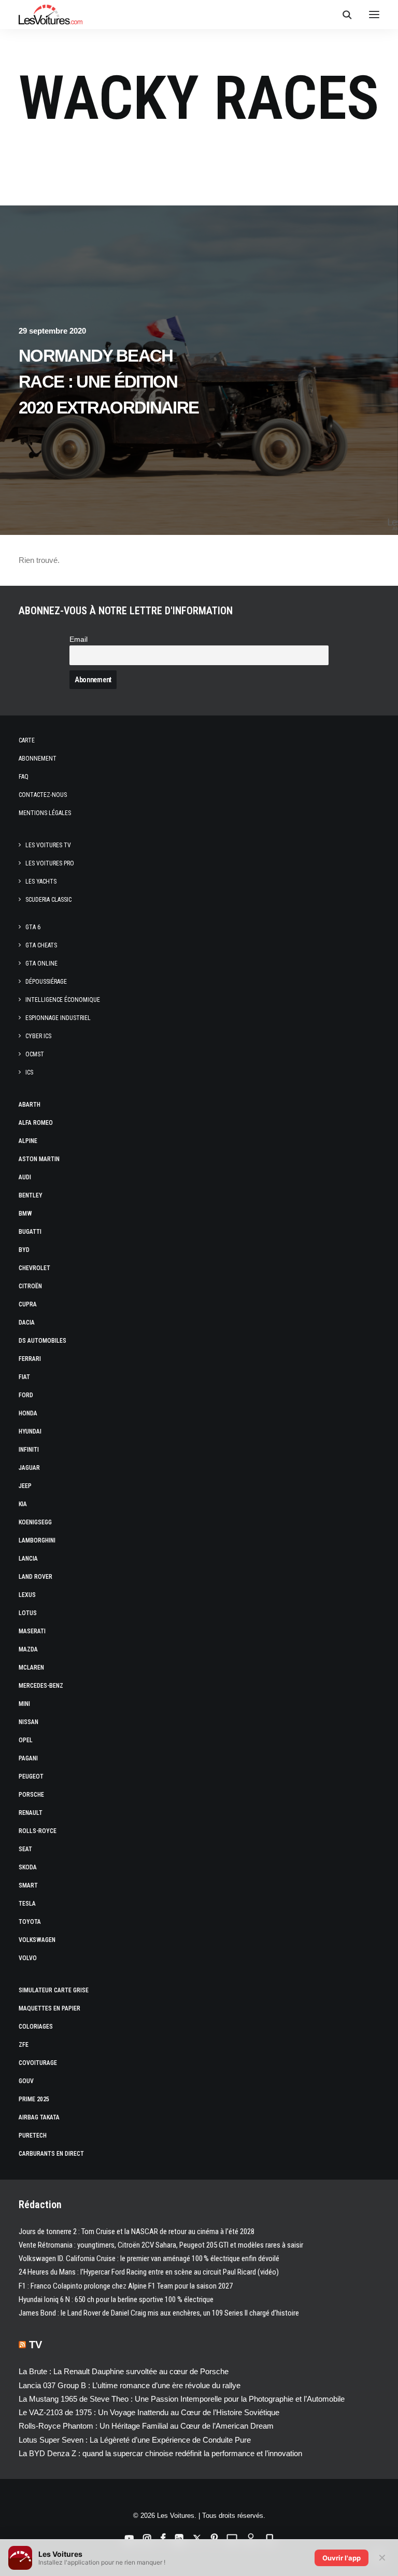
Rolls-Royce (38, 1831)
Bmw (25, 1214)
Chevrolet (34, 1268)
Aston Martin (39, 1159)
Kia (23, 1504)
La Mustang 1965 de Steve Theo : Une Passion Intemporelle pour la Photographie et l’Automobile (182, 2399)
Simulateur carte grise (54, 1990)
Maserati (32, 1631)
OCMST (35, 1054)
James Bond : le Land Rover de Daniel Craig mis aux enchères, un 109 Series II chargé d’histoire (159, 2313)
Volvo (28, 1958)
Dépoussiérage (46, 982)
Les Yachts (41, 881)
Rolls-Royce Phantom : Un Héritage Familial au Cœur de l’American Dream (146, 2426)
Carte (27, 740)
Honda (28, 1413)
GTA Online (41, 963)
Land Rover (35, 1577)
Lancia (28, 1559)
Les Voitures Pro (50, 863)
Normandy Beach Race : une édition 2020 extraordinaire (109, 382)
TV (35, 2345)
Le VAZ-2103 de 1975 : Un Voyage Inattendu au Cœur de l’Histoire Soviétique (149, 2412)
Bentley (31, 1195)
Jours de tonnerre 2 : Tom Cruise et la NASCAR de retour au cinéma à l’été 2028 (137, 2231)
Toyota (30, 1922)
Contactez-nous (43, 795)
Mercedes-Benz (41, 1686)
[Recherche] (343, 15)
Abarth (30, 1105)
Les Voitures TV (48, 845)
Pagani (28, 1758)
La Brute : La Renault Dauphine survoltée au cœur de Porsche (124, 2371)
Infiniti (29, 1450)
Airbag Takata (39, 2117)
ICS (29, 1072)
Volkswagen (37, 1940)
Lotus (28, 1613)
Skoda (28, 1867)
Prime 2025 (34, 2099)
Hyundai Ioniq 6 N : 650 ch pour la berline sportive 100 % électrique (116, 2299)
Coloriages (36, 2027)
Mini (24, 1704)
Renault (31, 1813)
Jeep (25, 1486)
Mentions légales (45, 813)
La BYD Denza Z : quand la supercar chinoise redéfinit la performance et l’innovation (160, 2453)
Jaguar (29, 1468)
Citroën (30, 1286)
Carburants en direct (51, 2154)
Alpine (28, 1141)
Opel (26, 1740)
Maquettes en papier (49, 2008)
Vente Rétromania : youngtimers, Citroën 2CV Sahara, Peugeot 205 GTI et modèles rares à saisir (161, 2245)
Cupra (28, 1304)
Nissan (29, 1722)
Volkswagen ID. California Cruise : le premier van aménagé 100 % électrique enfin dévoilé (149, 2258)
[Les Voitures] (51, 15)
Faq (24, 777)
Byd (24, 1250)
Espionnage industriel (58, 1018)
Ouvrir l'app (342, 2558)
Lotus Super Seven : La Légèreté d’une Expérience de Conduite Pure (135, 2440)
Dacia (27, 1323)
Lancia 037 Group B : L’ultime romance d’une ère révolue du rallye (130, 2385)
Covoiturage (38, 2063)
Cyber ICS (38, 1036)
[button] (374, 15)
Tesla (27, 1904)
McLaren (31, 1668)
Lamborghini (37, 1540)
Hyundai (30, 1431)
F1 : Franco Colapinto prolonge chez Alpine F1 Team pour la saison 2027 (126, 2286)
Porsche (31, 1795)
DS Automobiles (42, 1341)
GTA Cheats (41, 945)
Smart (28, 1885)
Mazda (28, 1649)
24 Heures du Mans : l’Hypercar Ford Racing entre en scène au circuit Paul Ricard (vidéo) (149, 2272)
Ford (26, 1395)
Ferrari (30, 1359)
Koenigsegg (35, 1522)
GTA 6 (33, 927)
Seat (25, 1849)
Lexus (27, 1595)
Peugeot (31, 1776)
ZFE (24, 2045)
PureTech (33, 2136)
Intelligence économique (63, 1000)
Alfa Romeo (36, 1123)
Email (79, 639)
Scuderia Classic (48, 900)
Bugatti (30, 1232)
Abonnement (38, 759)
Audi (25, 1177)
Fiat (24, 1377)
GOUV (26, 2081)
